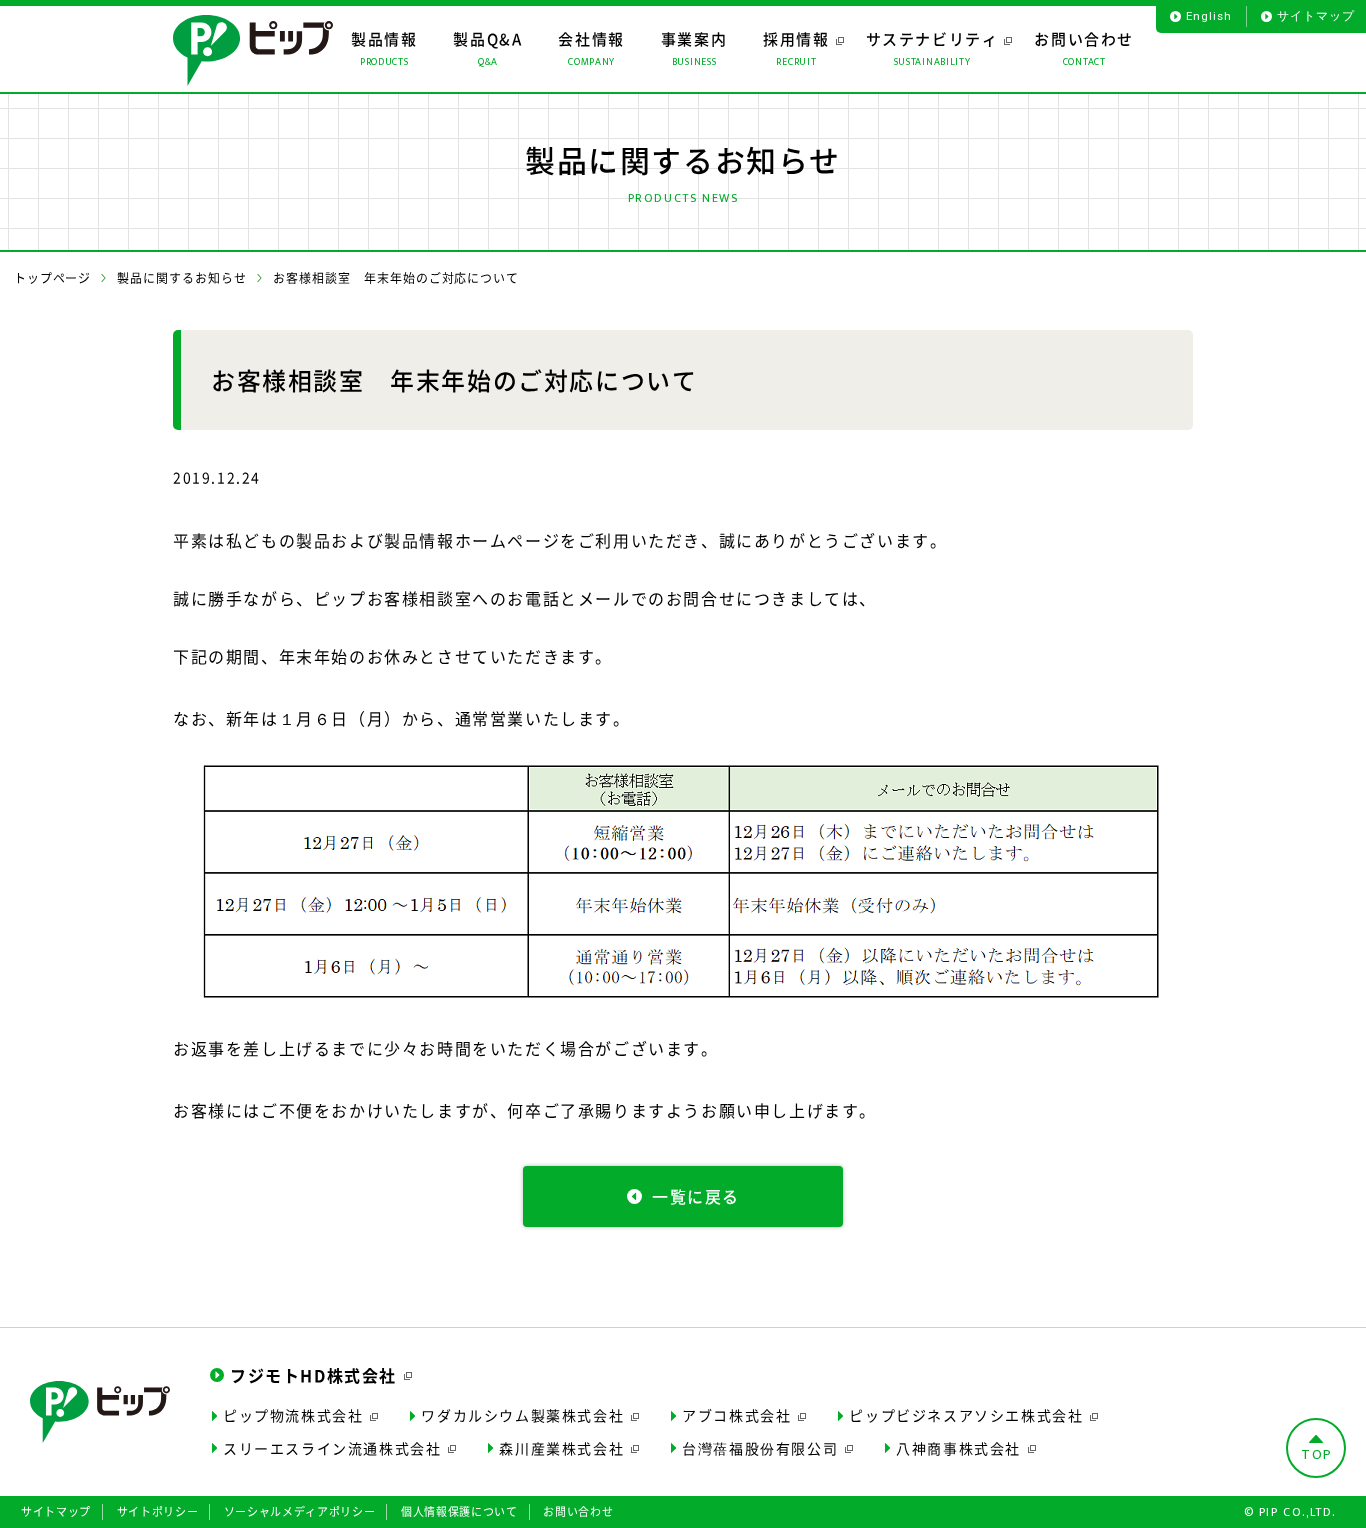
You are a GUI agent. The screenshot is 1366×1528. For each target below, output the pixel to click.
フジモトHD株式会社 (313, 1375)
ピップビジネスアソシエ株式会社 (966, 1415)
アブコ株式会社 (736, 1415)
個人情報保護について (459, 1511)
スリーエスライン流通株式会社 (332, 1448)
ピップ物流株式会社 (293, 1415)
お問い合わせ (578, 1511)
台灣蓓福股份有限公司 (760, 1448)
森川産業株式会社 (561, 1448)
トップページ (53, 278)
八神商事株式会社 (958, 1448)
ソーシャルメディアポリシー (300, 1511)
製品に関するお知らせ (182, 278)
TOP (1317, 1454)
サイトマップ (1316, 16)
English (1208, 16)
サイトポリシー (158, 1511)
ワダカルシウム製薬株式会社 (522, 1415)
